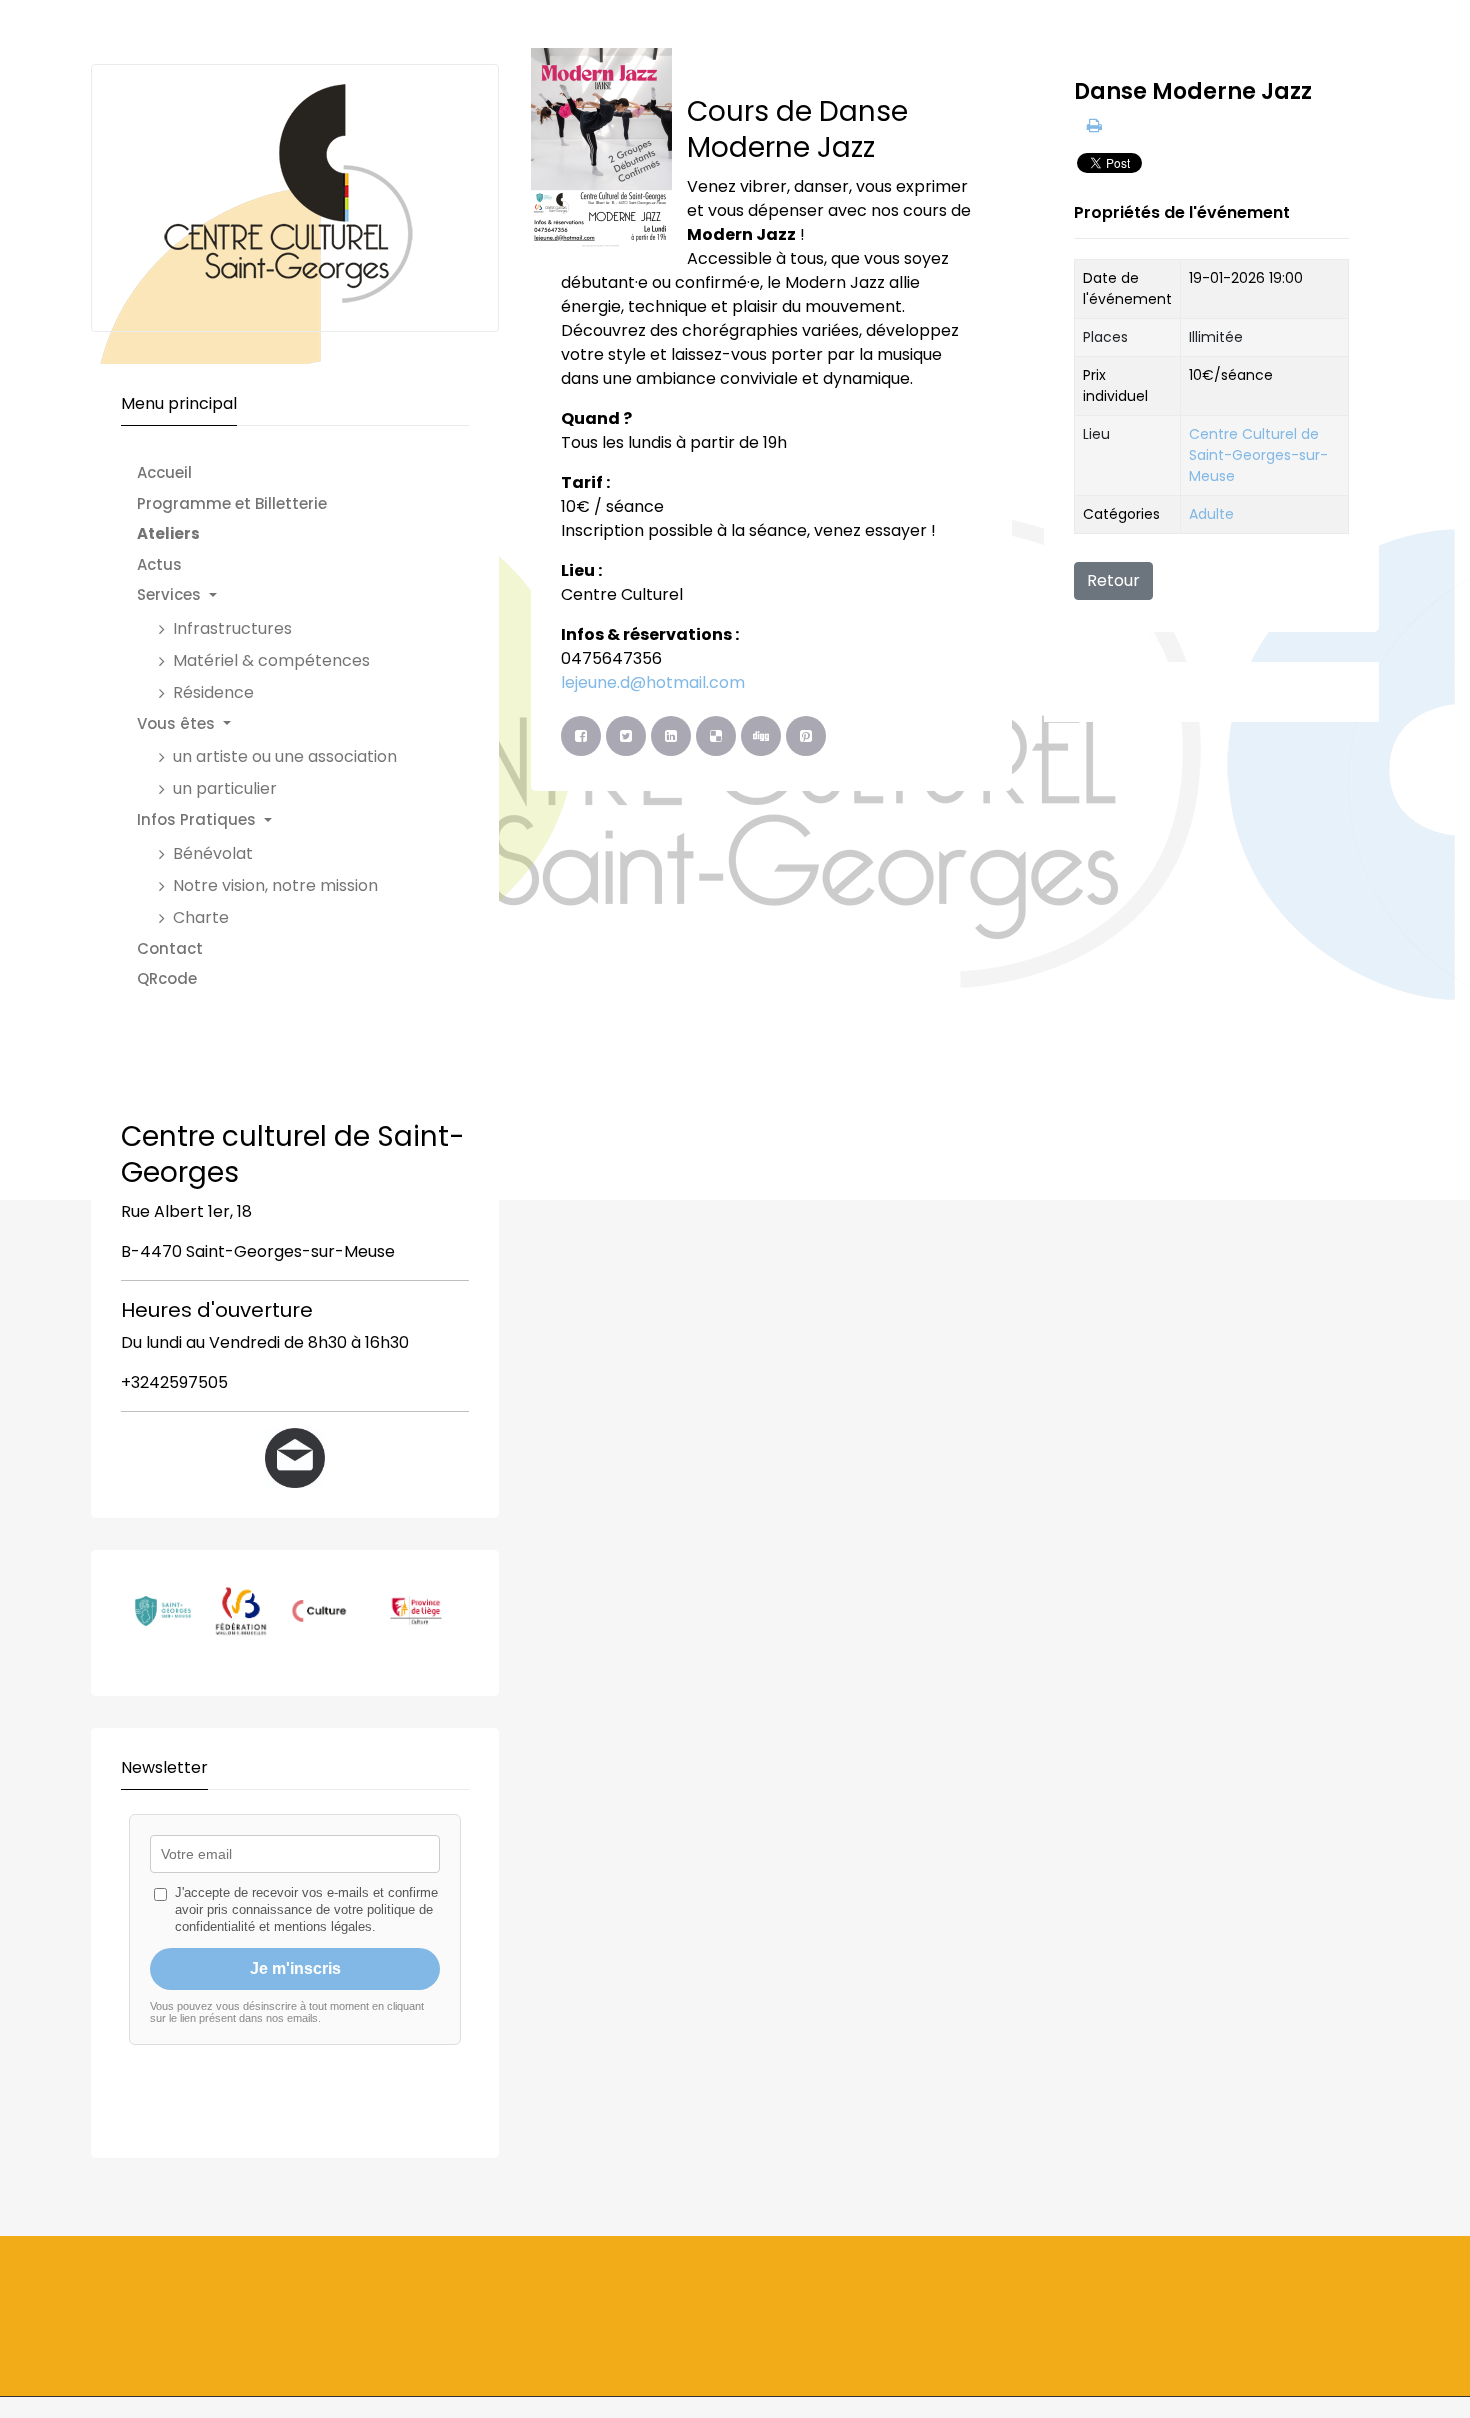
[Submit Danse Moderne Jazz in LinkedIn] (671, 736)
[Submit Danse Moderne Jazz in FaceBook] (581, 736)
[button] (277, 595)
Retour (1113, 580)
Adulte (1211, 514)
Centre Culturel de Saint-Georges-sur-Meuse (1258, 455)
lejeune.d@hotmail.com (653, 682)
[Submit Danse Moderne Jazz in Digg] (761, 736)
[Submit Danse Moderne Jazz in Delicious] (716, 736)
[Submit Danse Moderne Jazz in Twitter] (626, 736)
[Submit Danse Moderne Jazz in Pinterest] (806, 736)
